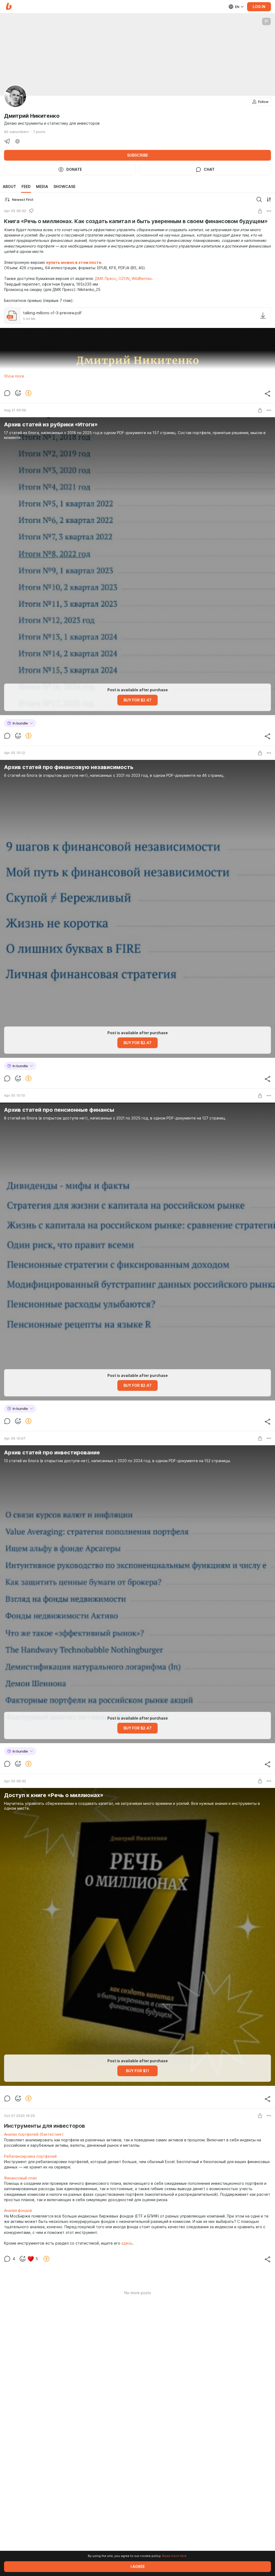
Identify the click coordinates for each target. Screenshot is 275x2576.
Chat (209, 169)
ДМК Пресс (106, 279)
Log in (259, 7)
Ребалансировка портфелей (30, 2156)
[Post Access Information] (260, 211)
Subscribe (137, 155)
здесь (127, 2243)
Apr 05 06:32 (15, 211)
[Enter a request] (259, 199)
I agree (138, 2567)
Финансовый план (20, 2178)
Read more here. (175, 2556)
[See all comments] (7, 393)
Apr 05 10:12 (15, 753)
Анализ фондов (18, 2211)
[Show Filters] (269, 199)
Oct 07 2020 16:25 (19, 2116)
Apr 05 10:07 (15, 1438)
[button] (9, 7)
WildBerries (142, 279)
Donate (74, 169)
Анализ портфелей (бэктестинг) (34, 2134)
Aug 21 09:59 (15, 410)
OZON (124, 279)
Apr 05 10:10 (15, 1095)
